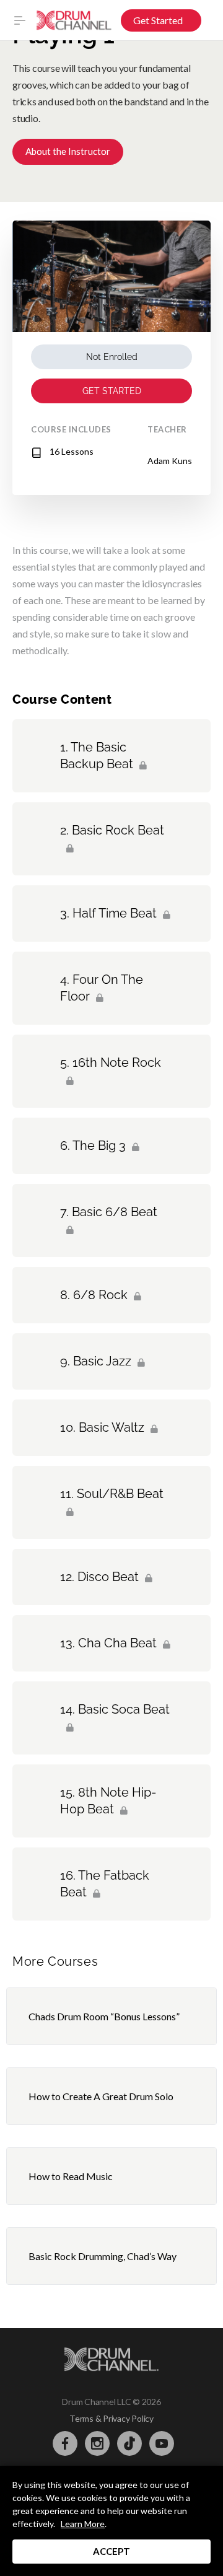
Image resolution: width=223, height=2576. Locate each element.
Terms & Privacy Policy (111, 2418)
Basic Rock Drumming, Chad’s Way (103, 2256)
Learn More (83, 2524)
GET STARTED (112, 391)
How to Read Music (71, 2176)
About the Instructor (68, 151)
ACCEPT (111, 2551)
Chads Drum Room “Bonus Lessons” (104, 2016)
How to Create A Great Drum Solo (101, 2096)
